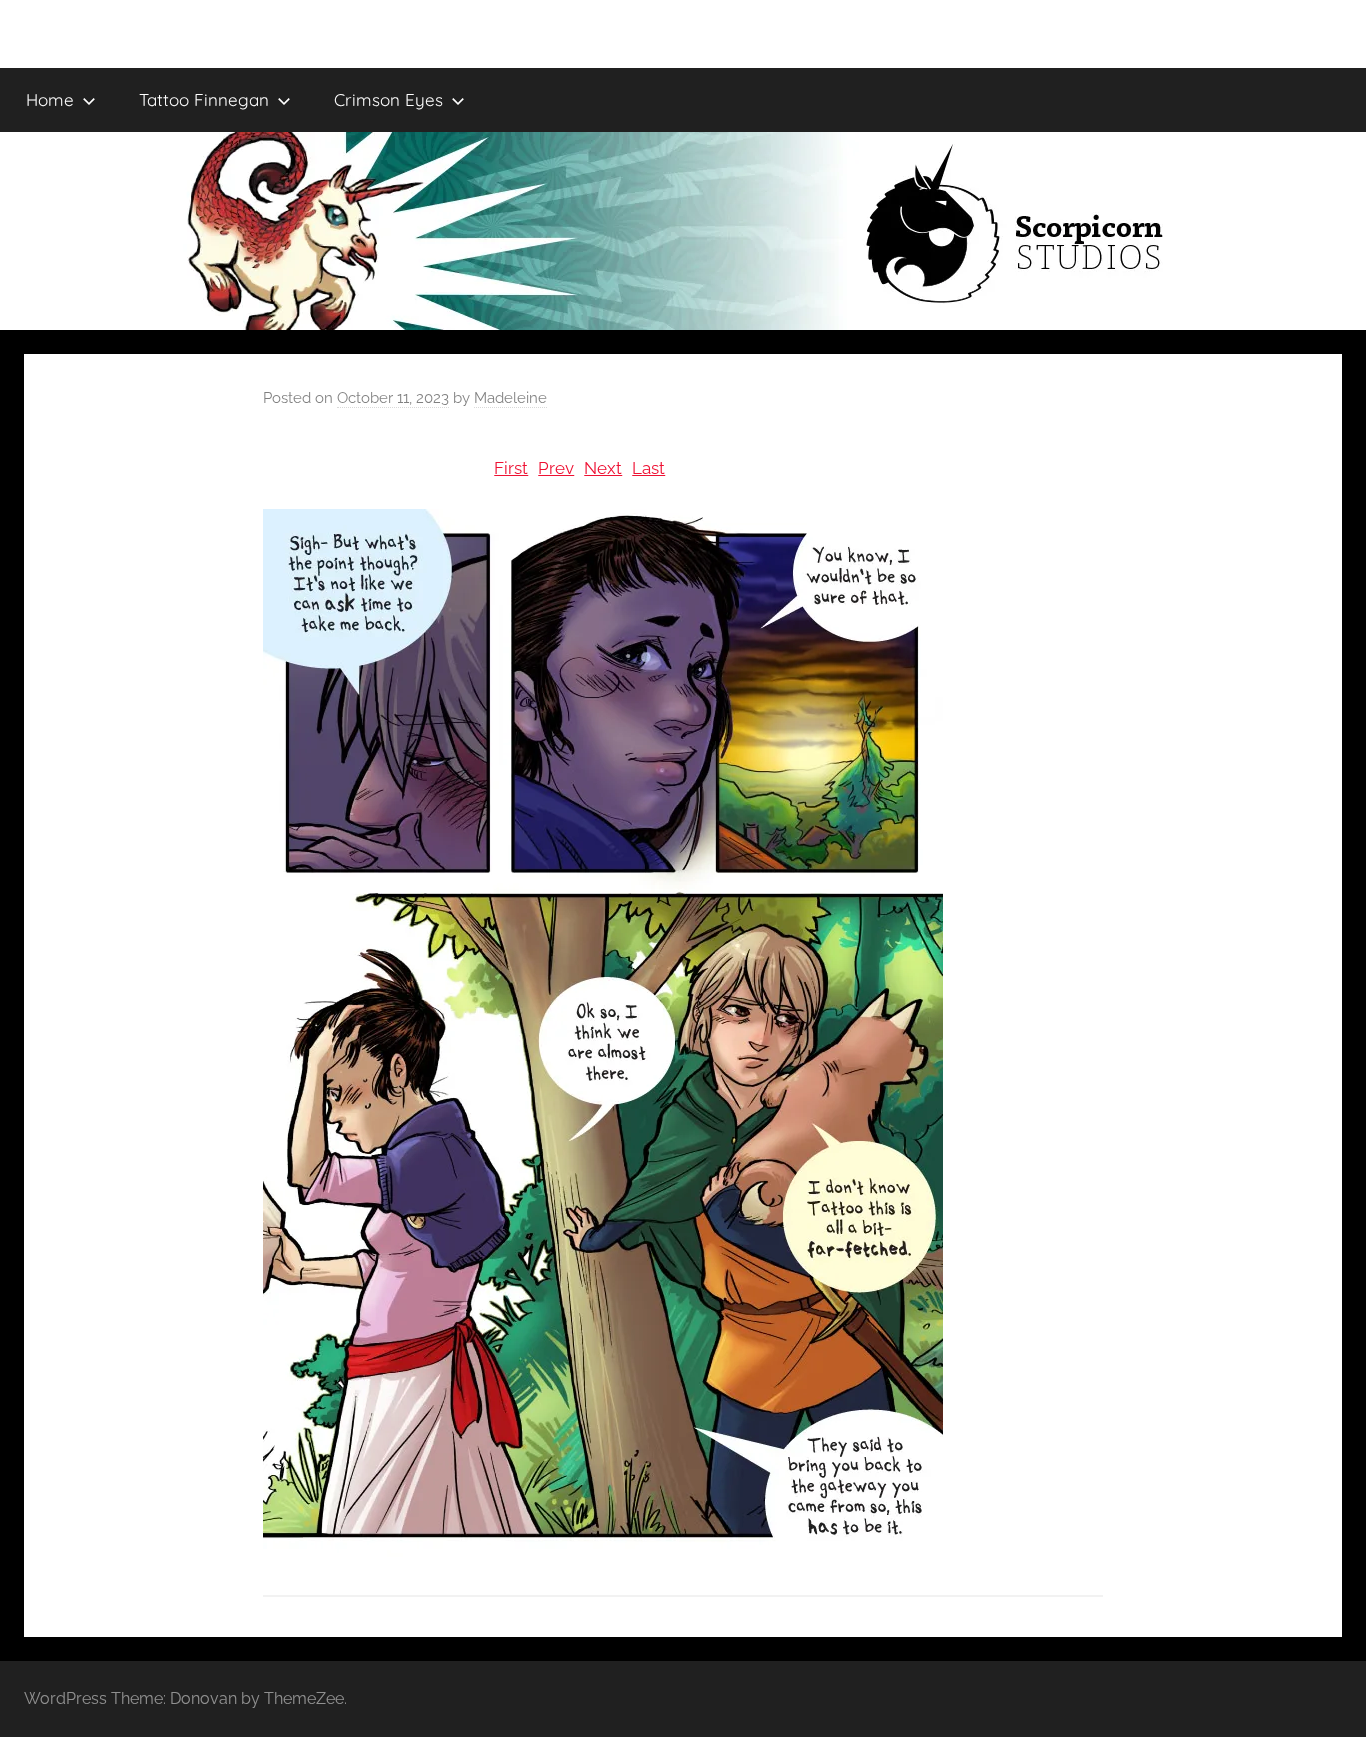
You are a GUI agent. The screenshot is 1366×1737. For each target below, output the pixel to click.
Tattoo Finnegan (204, 99)
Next (603, 468)
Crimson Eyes (388, 99)
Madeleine (510, 398)
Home (50, 99)
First (511, 468)
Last (648, 468)
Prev (556, 468)
